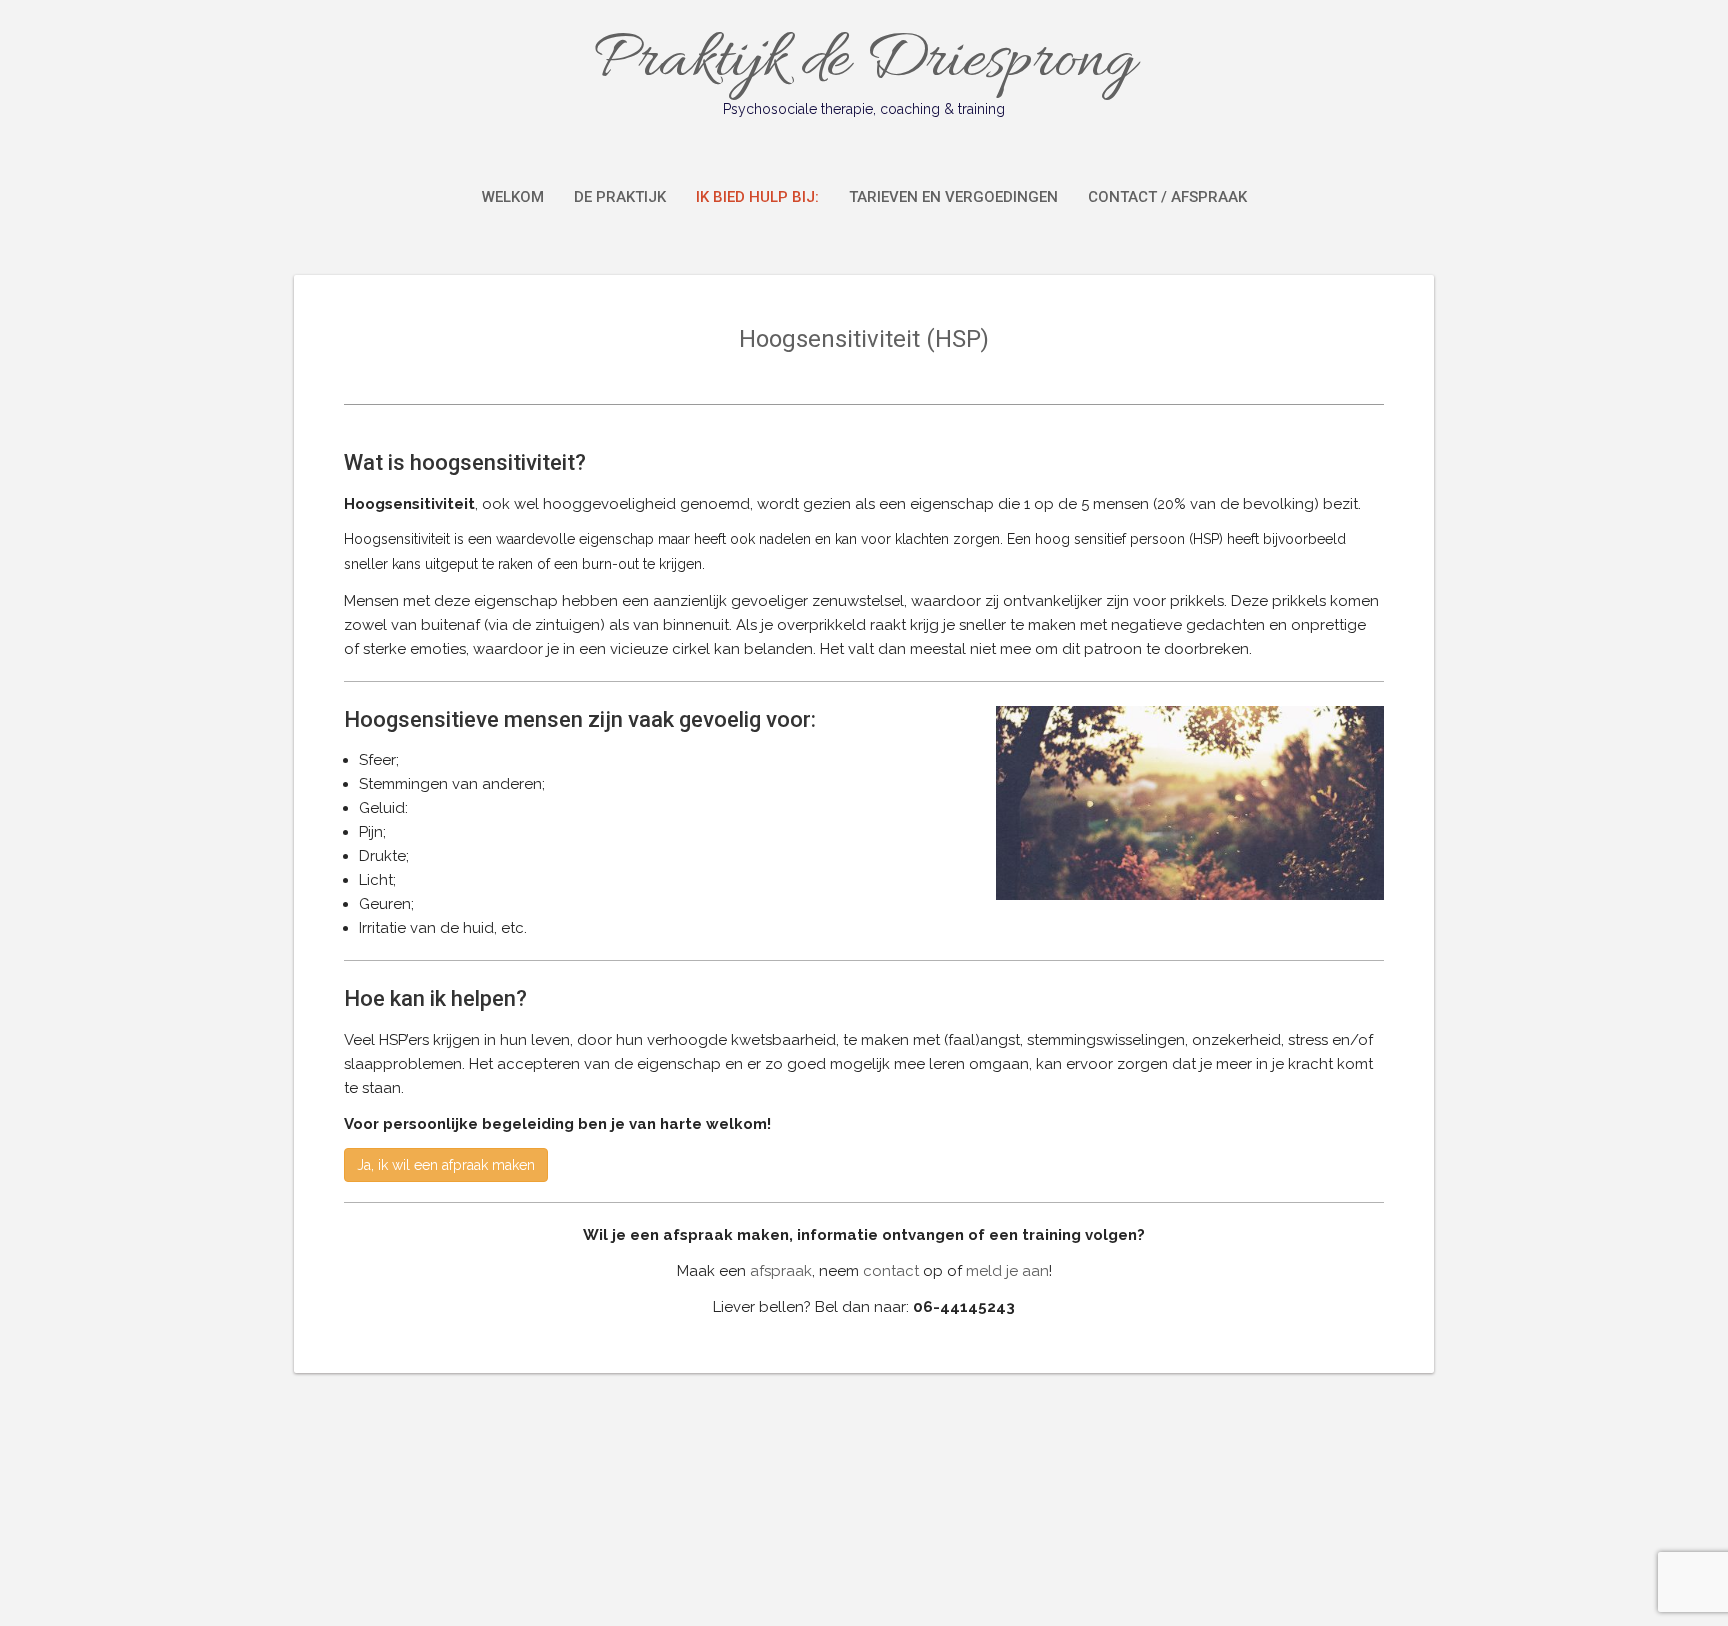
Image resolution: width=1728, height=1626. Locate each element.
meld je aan (1007, 1271)
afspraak (781, 1271)
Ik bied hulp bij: (757, 197)
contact (891, 1271)
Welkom (513, 197)
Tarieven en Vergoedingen (953, 197)
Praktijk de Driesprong (864, 67)
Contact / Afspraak (1167, 197)
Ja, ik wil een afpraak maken (446, 1165)
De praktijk (620, 197)
